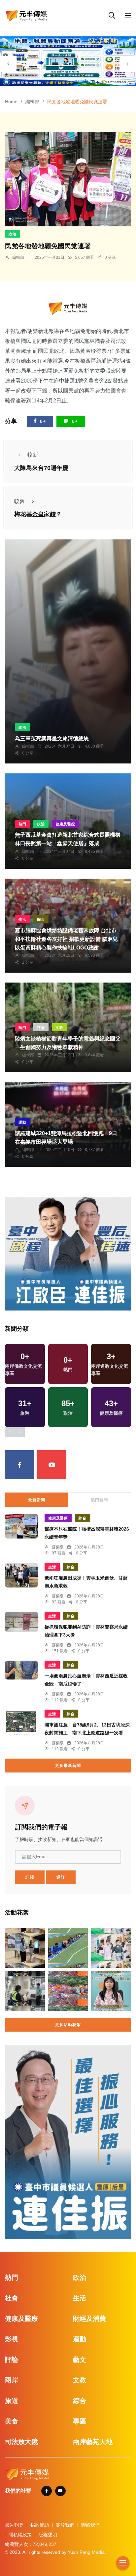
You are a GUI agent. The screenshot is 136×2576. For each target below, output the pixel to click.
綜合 (41, 919)
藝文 (80, 2360)
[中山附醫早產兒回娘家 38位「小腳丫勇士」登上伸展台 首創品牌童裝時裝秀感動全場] (111, 1948)
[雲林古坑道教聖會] (68, 1991)
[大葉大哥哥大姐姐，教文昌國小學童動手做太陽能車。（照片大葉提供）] (68, 1948)
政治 (13, 234)
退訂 (61, 1877)
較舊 (19, 501)
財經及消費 (89, 2319)
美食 (12, 2421)
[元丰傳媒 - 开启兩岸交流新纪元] (26, 15)
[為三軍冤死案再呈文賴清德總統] (68, 652)
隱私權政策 (20, 2535)
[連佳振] (68, 1253)
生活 (22, 919)
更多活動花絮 (68, 2025)
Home (11, 102)
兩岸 (12, 2380)
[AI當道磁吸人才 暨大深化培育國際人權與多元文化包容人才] (25, 1948)
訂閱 (30, 1877)
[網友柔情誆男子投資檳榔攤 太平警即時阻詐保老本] (25, 1991)
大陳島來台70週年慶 (41, 468)
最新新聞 (37, 1500)
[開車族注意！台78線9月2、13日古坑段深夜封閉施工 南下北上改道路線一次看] (21, 1723)
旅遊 (12, 2401)
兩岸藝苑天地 (93, 2442)
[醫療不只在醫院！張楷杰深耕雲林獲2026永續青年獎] (21, 1526)
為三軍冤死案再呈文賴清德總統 (52, 738)
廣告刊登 (14, 2525)
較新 (33, 455)
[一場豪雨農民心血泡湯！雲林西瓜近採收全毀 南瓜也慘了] (21, 1670)
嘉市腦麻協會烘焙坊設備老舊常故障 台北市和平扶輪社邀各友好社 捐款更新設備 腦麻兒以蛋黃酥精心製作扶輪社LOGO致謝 (66, 939)
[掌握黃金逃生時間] (68, 308)
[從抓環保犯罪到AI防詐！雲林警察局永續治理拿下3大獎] (21, 1622)
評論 (41, 1028)
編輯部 (32, 102)
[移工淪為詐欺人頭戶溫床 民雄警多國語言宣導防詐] (111, 1991)
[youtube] (52, 1465)
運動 (22, 1122)
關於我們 (65, 2525)
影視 (12, 2339)
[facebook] (19, 1465)
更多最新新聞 (68, 1766)
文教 (59, 1028)
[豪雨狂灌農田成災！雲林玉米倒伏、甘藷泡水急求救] (21, 1575)
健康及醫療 (65, 824)
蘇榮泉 (58, 1547)
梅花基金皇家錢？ (38, 515)
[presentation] (8, 64)
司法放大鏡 (21, 2442)
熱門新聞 (99, 1500)
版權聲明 (48, 2535)
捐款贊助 (40, 2525)
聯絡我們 (90, 2525)
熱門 (22, 824)
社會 (12, 2298)
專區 (80, 2421)
